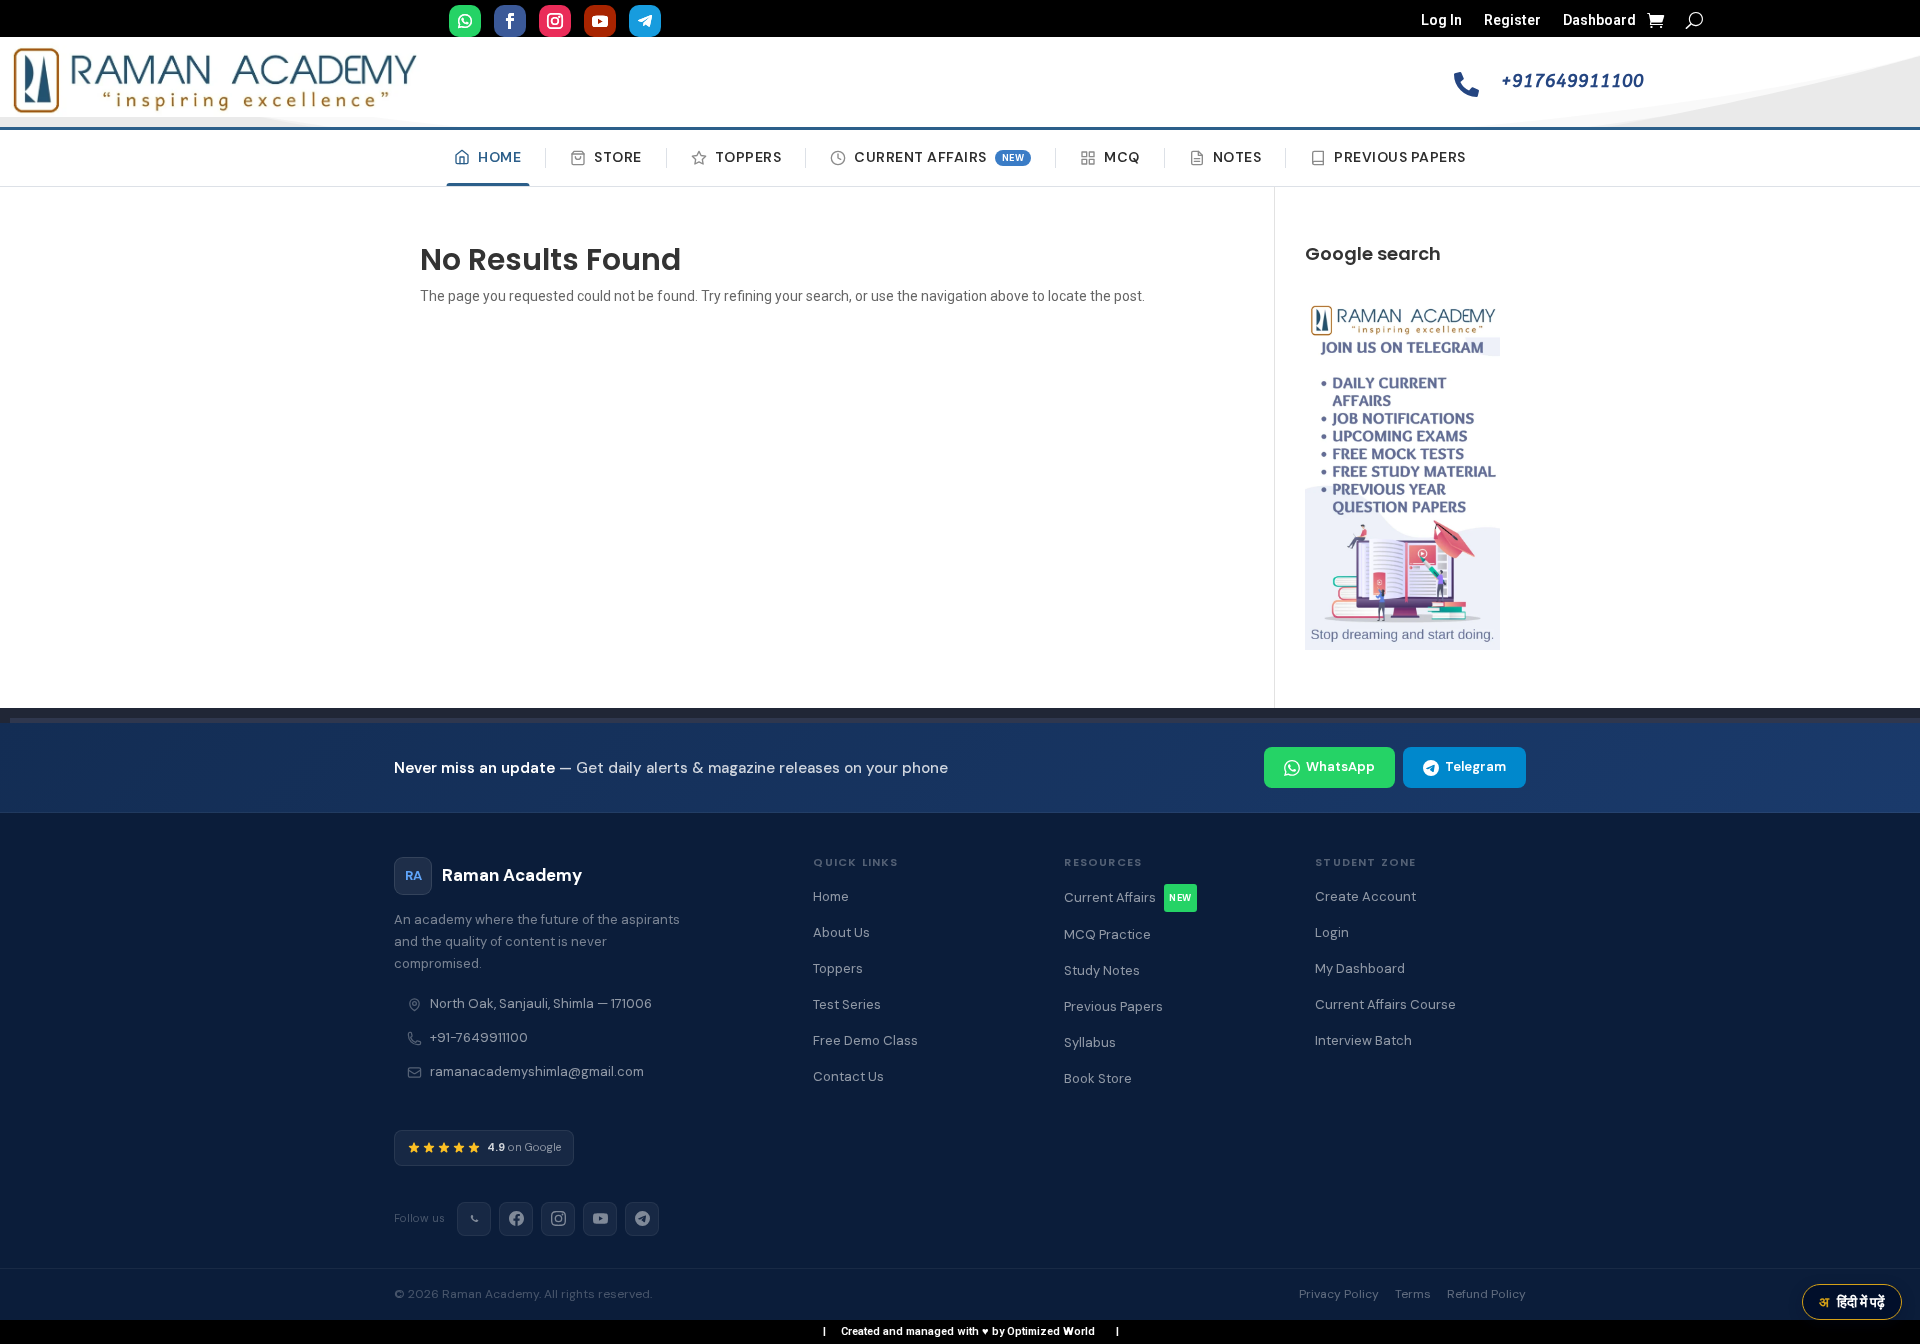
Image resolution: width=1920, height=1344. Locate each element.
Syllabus (1090, 1042)
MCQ (1122, 157)
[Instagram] (558, 1219)
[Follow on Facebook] (510, 21)
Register (1512, 20)
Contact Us (848, 1076)
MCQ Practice (1107, 934)
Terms (1413, 1294)
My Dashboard (1360, 968)
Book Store (1098, 1078)
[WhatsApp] (474, 1219)
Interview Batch (1363, 1040)
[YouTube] (600, 1219)
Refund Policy (1486, 1294)
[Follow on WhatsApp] (465, 21)
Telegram (1475, 766)
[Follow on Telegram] (645, 21)
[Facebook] (516, 1219)
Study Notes (1102, 970)
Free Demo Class (865, 1040)
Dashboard (1599, 20)
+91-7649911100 (479, 1037)
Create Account (1365, 896)
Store (618, 157)
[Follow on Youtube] (600, 21)
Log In (1441, 20)
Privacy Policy (1339, 1294)
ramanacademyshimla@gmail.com (537, 1071)
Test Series (847, 1004)
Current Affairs (939, 157)
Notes (1237, 157)
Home (499, 157)
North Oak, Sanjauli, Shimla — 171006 (541, 1003)
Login (1332, 932)
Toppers (748, 157)
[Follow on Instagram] (555, 21)
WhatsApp (1340, 766)
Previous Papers (1400, 157)
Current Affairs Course (1385, 1004)
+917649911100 (1572, 81)
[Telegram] (642, 1219)
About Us (841, 932)
